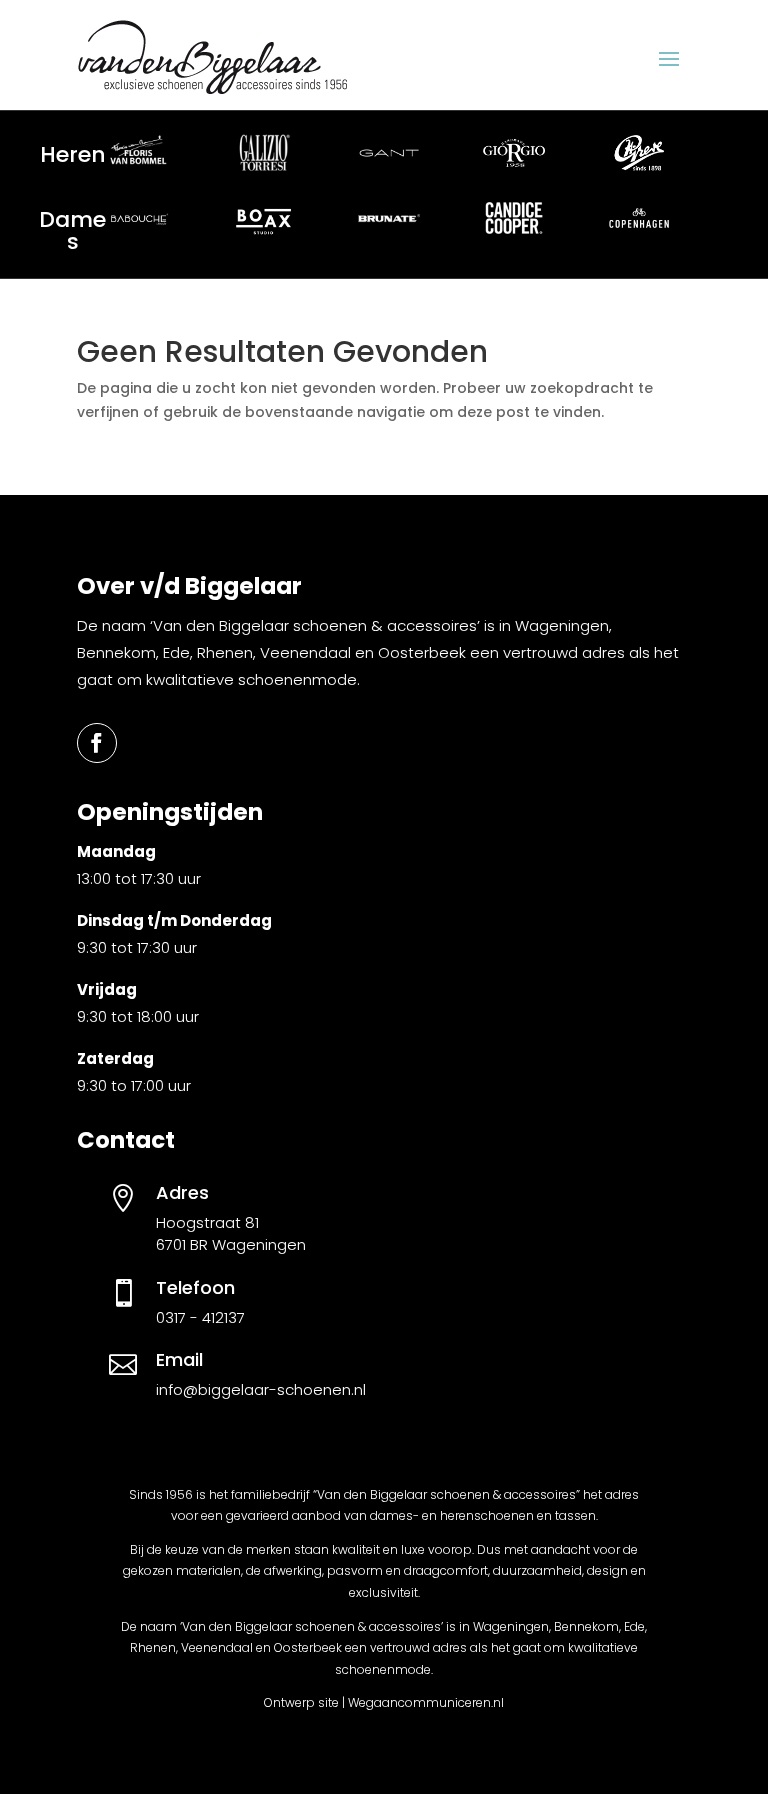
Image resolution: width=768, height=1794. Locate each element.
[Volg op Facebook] (97, 743)
